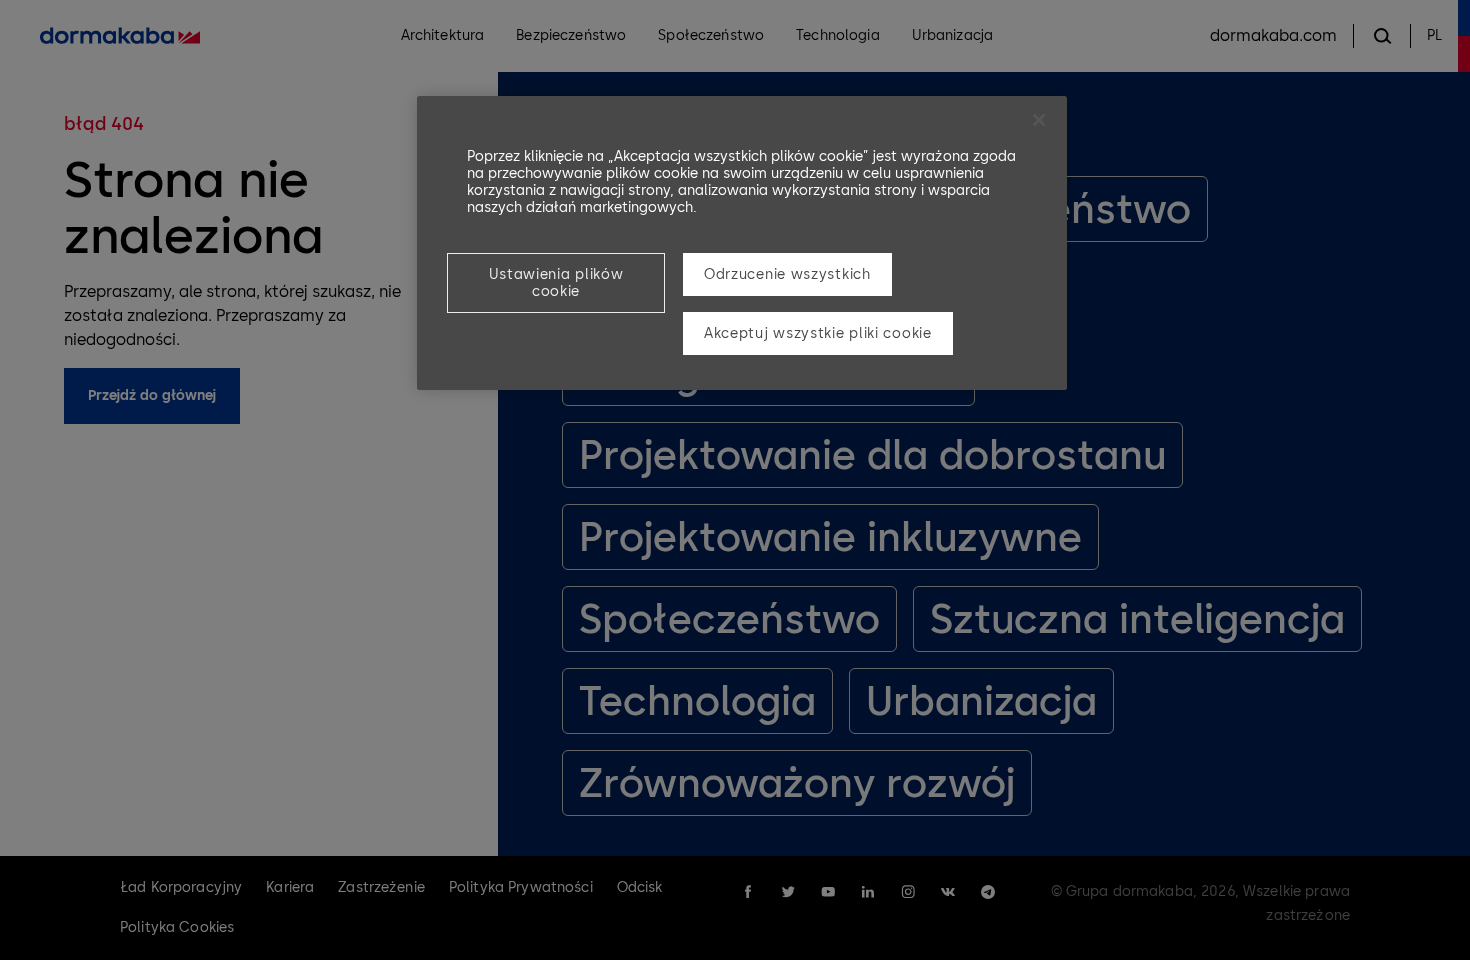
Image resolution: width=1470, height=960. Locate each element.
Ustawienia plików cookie (556, 283)
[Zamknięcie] (1039, 120)
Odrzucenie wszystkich (787, 274)
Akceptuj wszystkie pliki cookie (818, 333)
